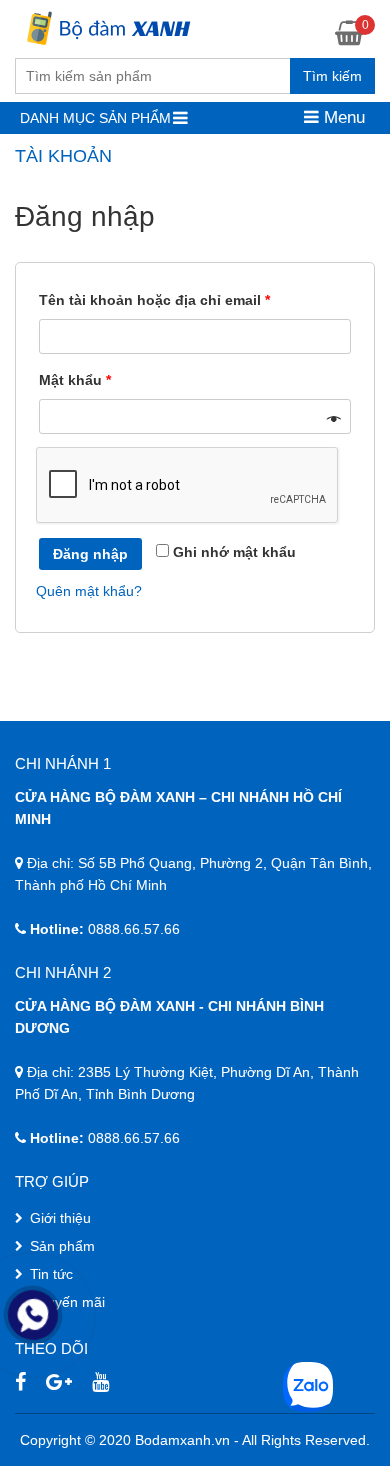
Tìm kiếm (332, 76)
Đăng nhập (90, 554)
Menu (342, 117)
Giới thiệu (60, 1218)
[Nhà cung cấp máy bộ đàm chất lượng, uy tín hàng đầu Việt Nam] (106, 25)
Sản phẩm (62, 1246)
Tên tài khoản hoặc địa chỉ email (154, 300)
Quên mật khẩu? (89, 591)
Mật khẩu (75, 380)
